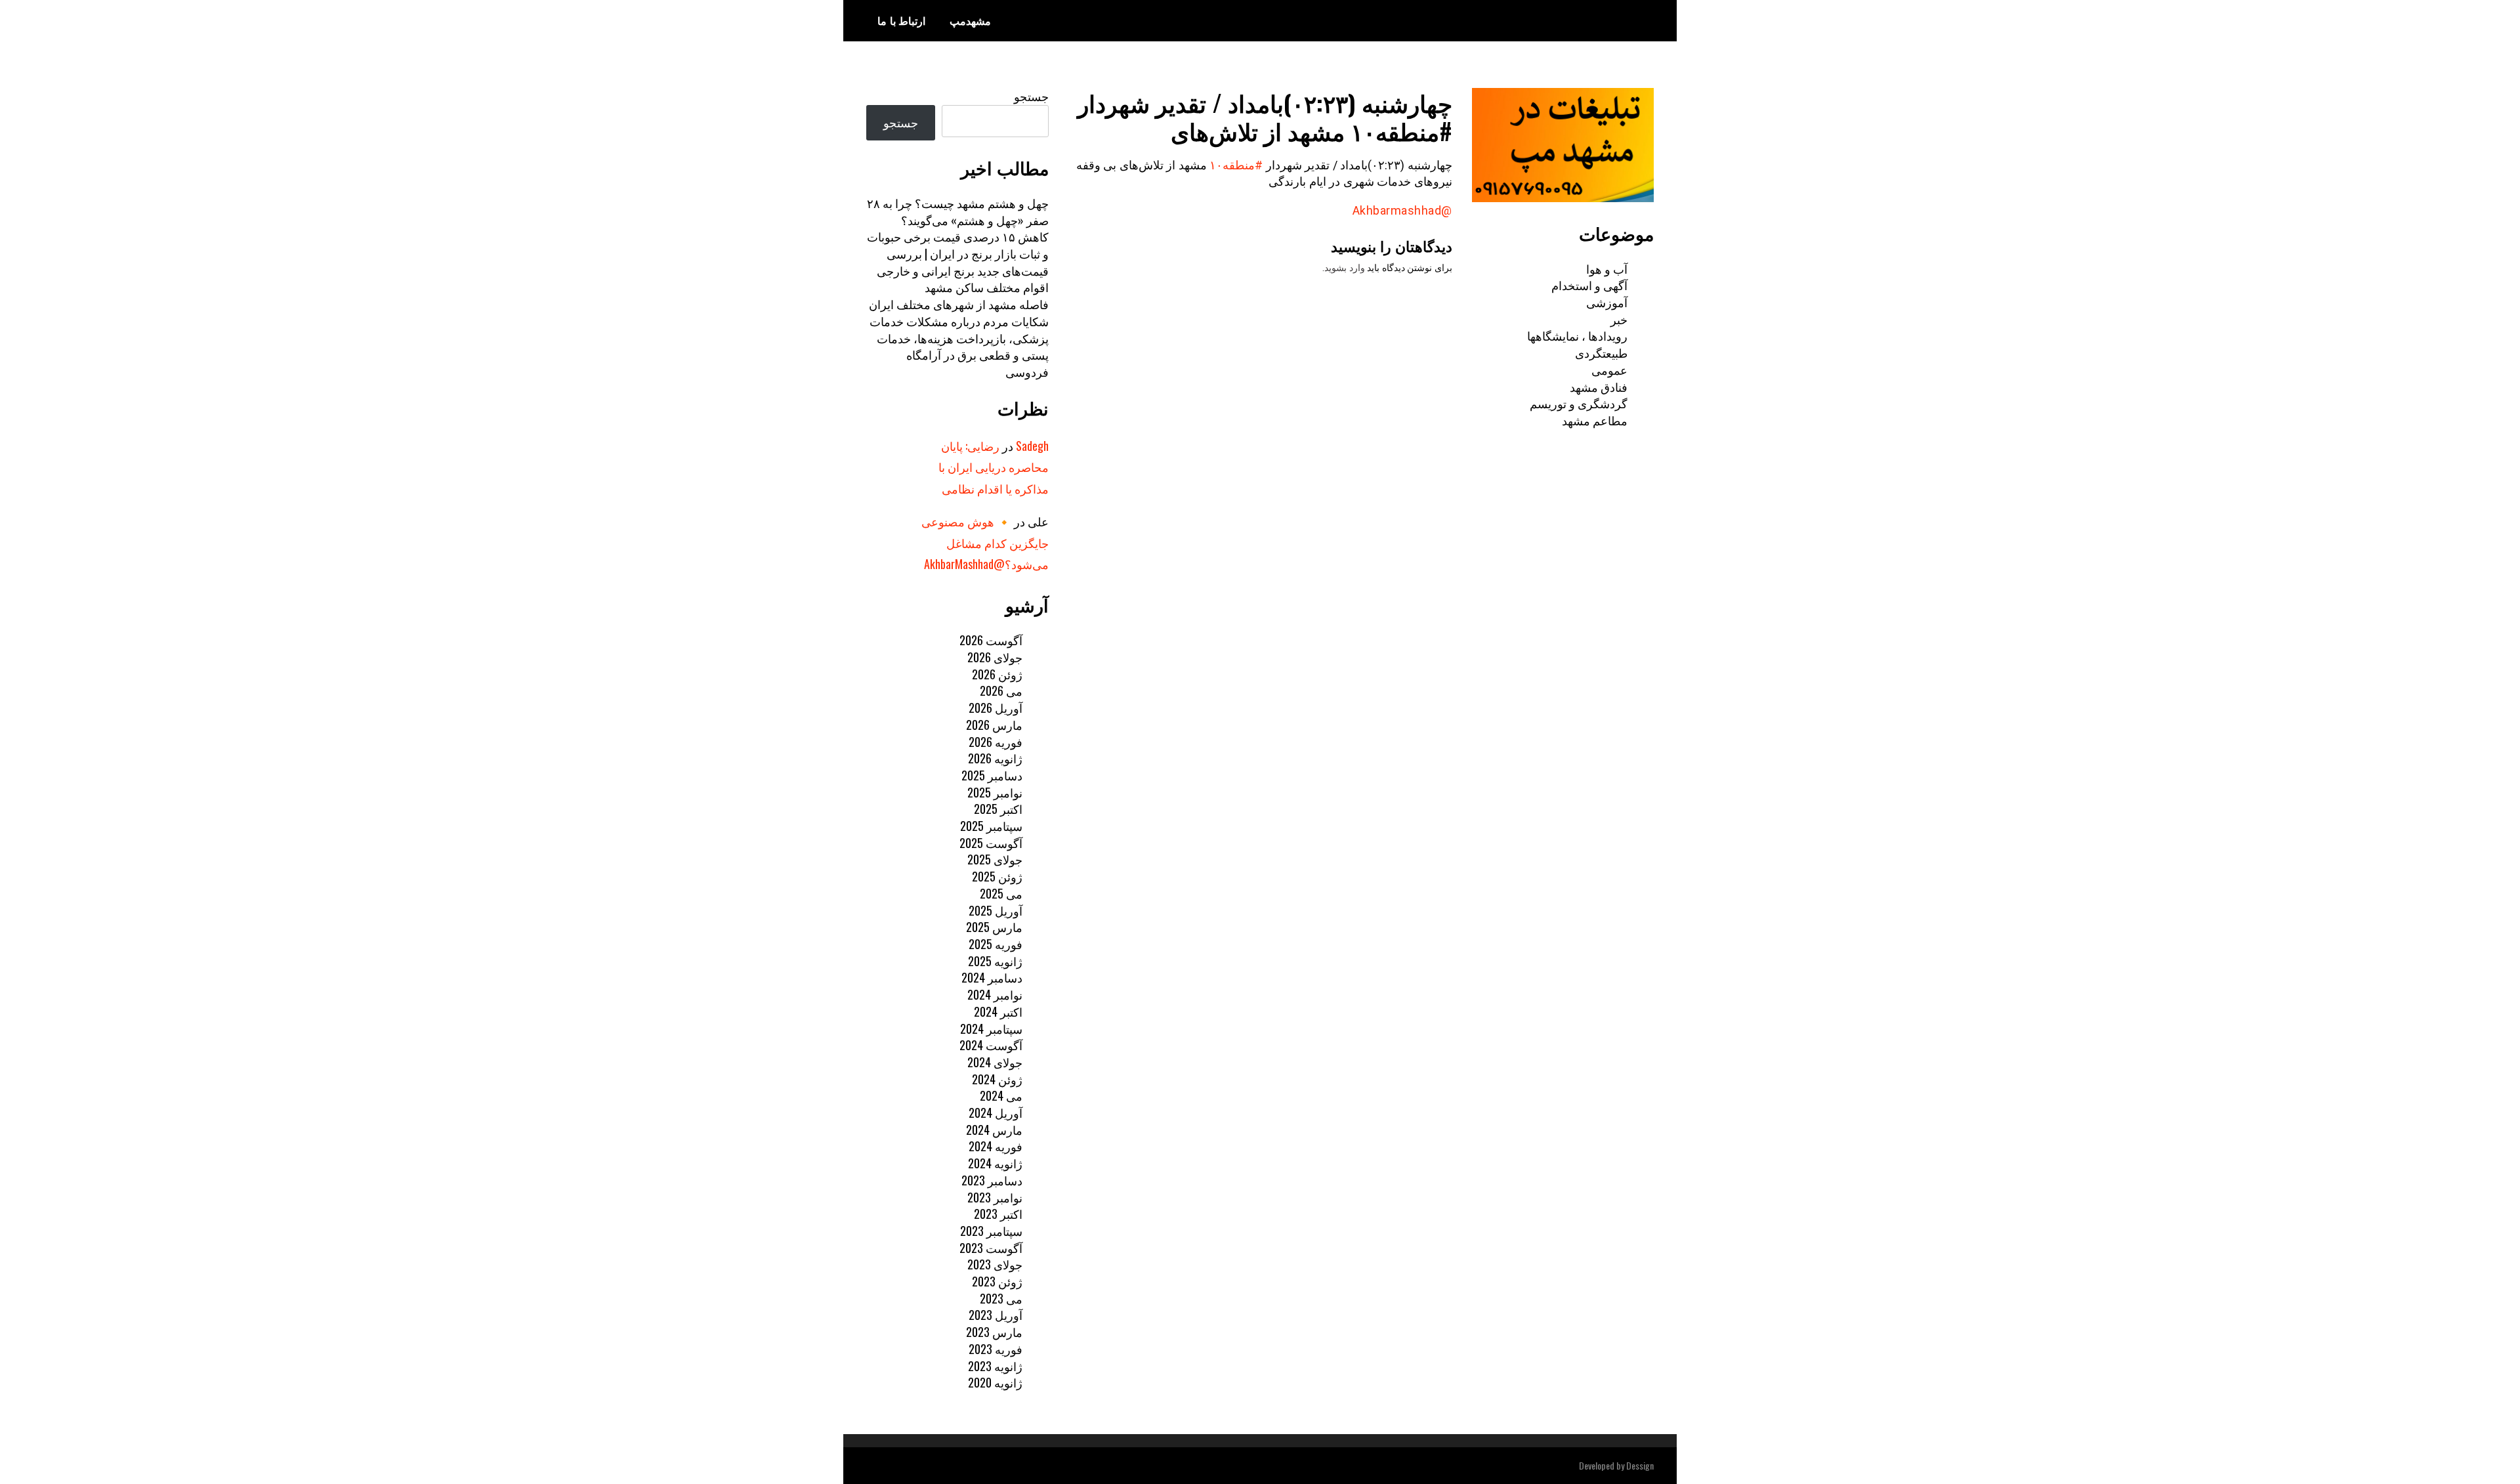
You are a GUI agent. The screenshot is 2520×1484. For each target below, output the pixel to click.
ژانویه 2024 (995, 1163)
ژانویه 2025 (995, 961)
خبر (1619, 319)
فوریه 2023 (996, 1349)
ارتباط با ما (901, 20)
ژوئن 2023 (997, 1281)
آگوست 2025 (991, 843)
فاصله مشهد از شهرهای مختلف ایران (959, 304)
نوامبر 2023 (995, 1197)
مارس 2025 (994, 927)
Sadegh (1032, 446)
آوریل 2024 (996, 1113)
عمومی (1609, 370)
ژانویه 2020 (995, 1382)
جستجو (1031, 96)
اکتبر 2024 (998, 1011)
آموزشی (1607, 302)
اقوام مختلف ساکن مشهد (987, 287)
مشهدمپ (970, 20)
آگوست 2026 (991, 640)
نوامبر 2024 (995, 994)
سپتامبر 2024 (991, 1028)
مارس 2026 (994, 725)
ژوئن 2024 (997, 1079)
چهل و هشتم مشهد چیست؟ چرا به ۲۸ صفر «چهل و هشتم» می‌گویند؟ (958, 211)
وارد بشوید (1345, 268)
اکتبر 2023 (998, 1214)
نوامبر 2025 (995, 792)
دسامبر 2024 (992, 977)
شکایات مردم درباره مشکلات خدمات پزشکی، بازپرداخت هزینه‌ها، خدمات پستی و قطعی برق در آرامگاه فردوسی (959, 346)
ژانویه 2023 (995, 1366)
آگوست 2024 (991, 1045)
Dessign (1640, 1465)
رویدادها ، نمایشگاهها (1577, 335)
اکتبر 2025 (998, 809)
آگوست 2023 (991, 1248)
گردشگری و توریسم (1579, 403)
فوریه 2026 (996, 742)
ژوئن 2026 (997, 674)
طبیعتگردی (1601, 352)
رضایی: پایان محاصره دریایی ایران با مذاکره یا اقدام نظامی (994, 467)
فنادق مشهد (1599, 387)
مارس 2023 (994, 1332)
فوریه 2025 (996, 944)
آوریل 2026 (996, 708)
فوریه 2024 (996, 1146)
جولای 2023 (995, 1264)
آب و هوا (1607, 268)
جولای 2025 (995, 859)
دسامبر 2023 (992, 1180)
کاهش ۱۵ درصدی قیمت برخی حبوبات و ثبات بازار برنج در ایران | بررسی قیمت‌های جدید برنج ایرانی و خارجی (958, 253)
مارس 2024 (994, 1130)
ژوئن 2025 (997, 876)
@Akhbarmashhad (1402, 210)
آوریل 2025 (996, 910)
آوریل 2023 (996, 1315)
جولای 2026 (995, 657)
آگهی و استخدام (1589, 285)
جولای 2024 (995, 1062)
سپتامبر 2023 (991, 1231)
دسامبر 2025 (992, 775)
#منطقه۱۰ (1236, 165)
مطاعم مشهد (1595, 420)
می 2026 (1001, 690)
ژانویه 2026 (995, 758)
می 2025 (1001, 893)
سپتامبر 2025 (991, 826)
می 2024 (1001, 1095)
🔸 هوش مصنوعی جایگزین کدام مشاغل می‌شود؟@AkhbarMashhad (985, 542)
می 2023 (1001, 1298)
